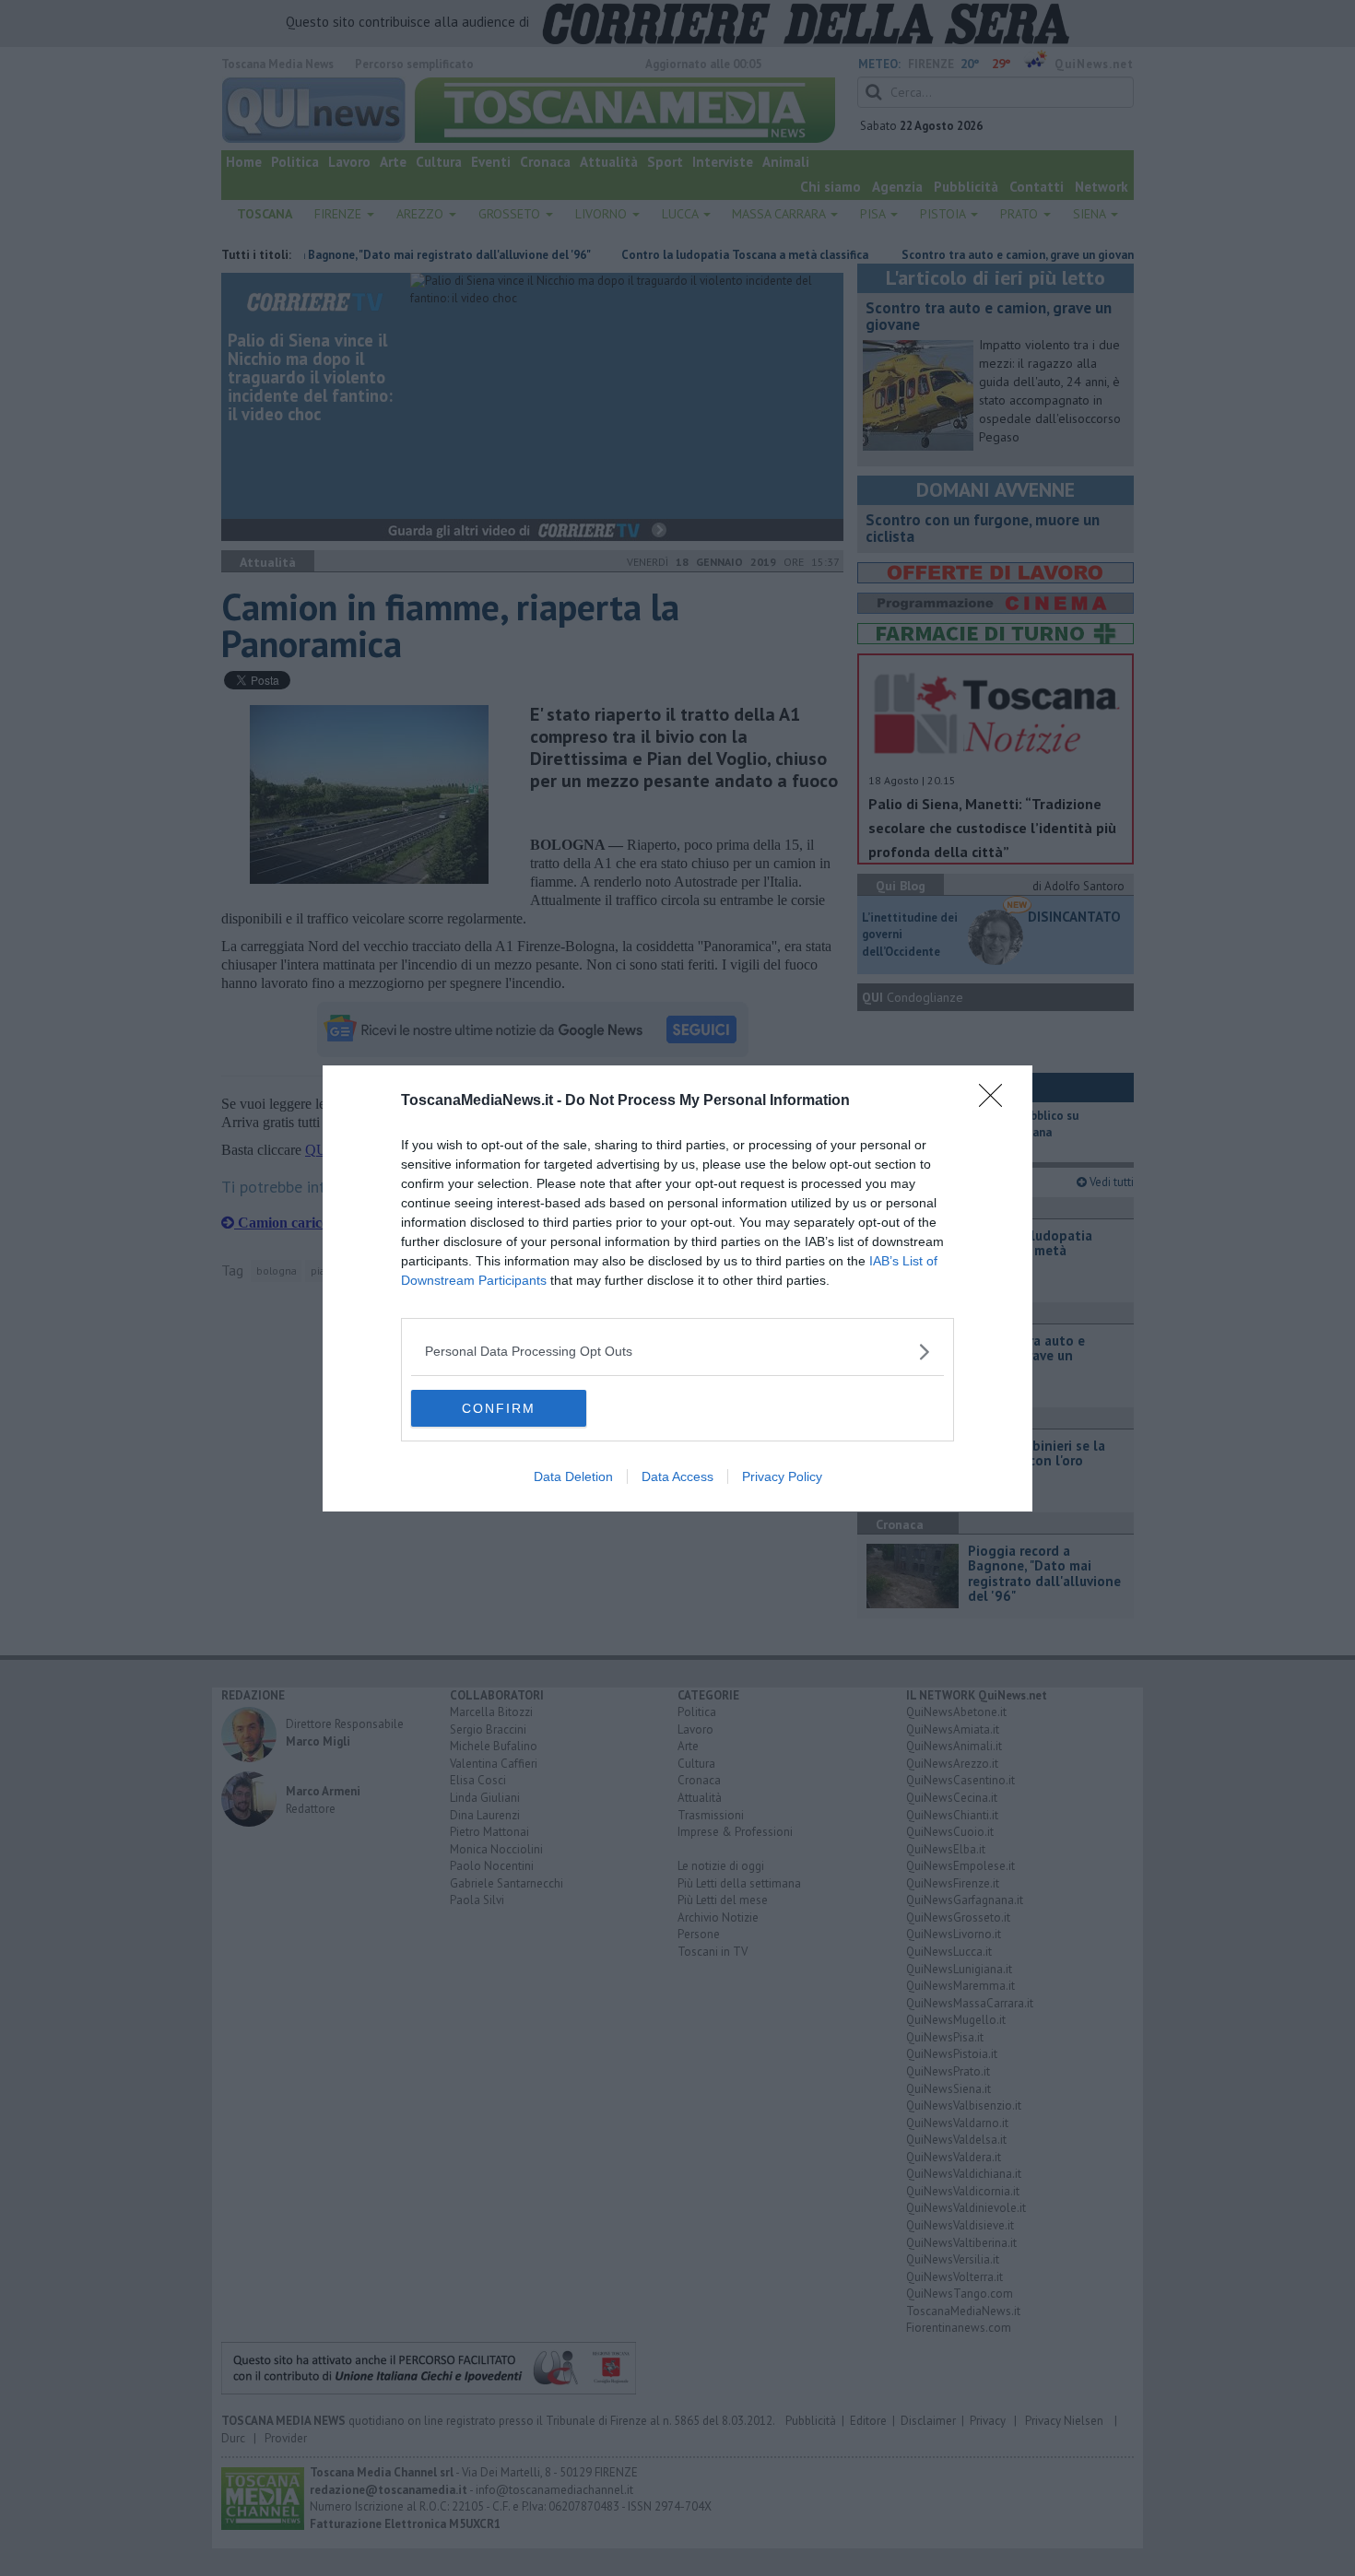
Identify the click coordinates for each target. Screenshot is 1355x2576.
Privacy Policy (782, 1476)
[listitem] (677, 1352)
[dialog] (677, 1288)
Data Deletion (573, 1476)
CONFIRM (499, 1408)
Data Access (677, 1476)
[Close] (996, 1101)
